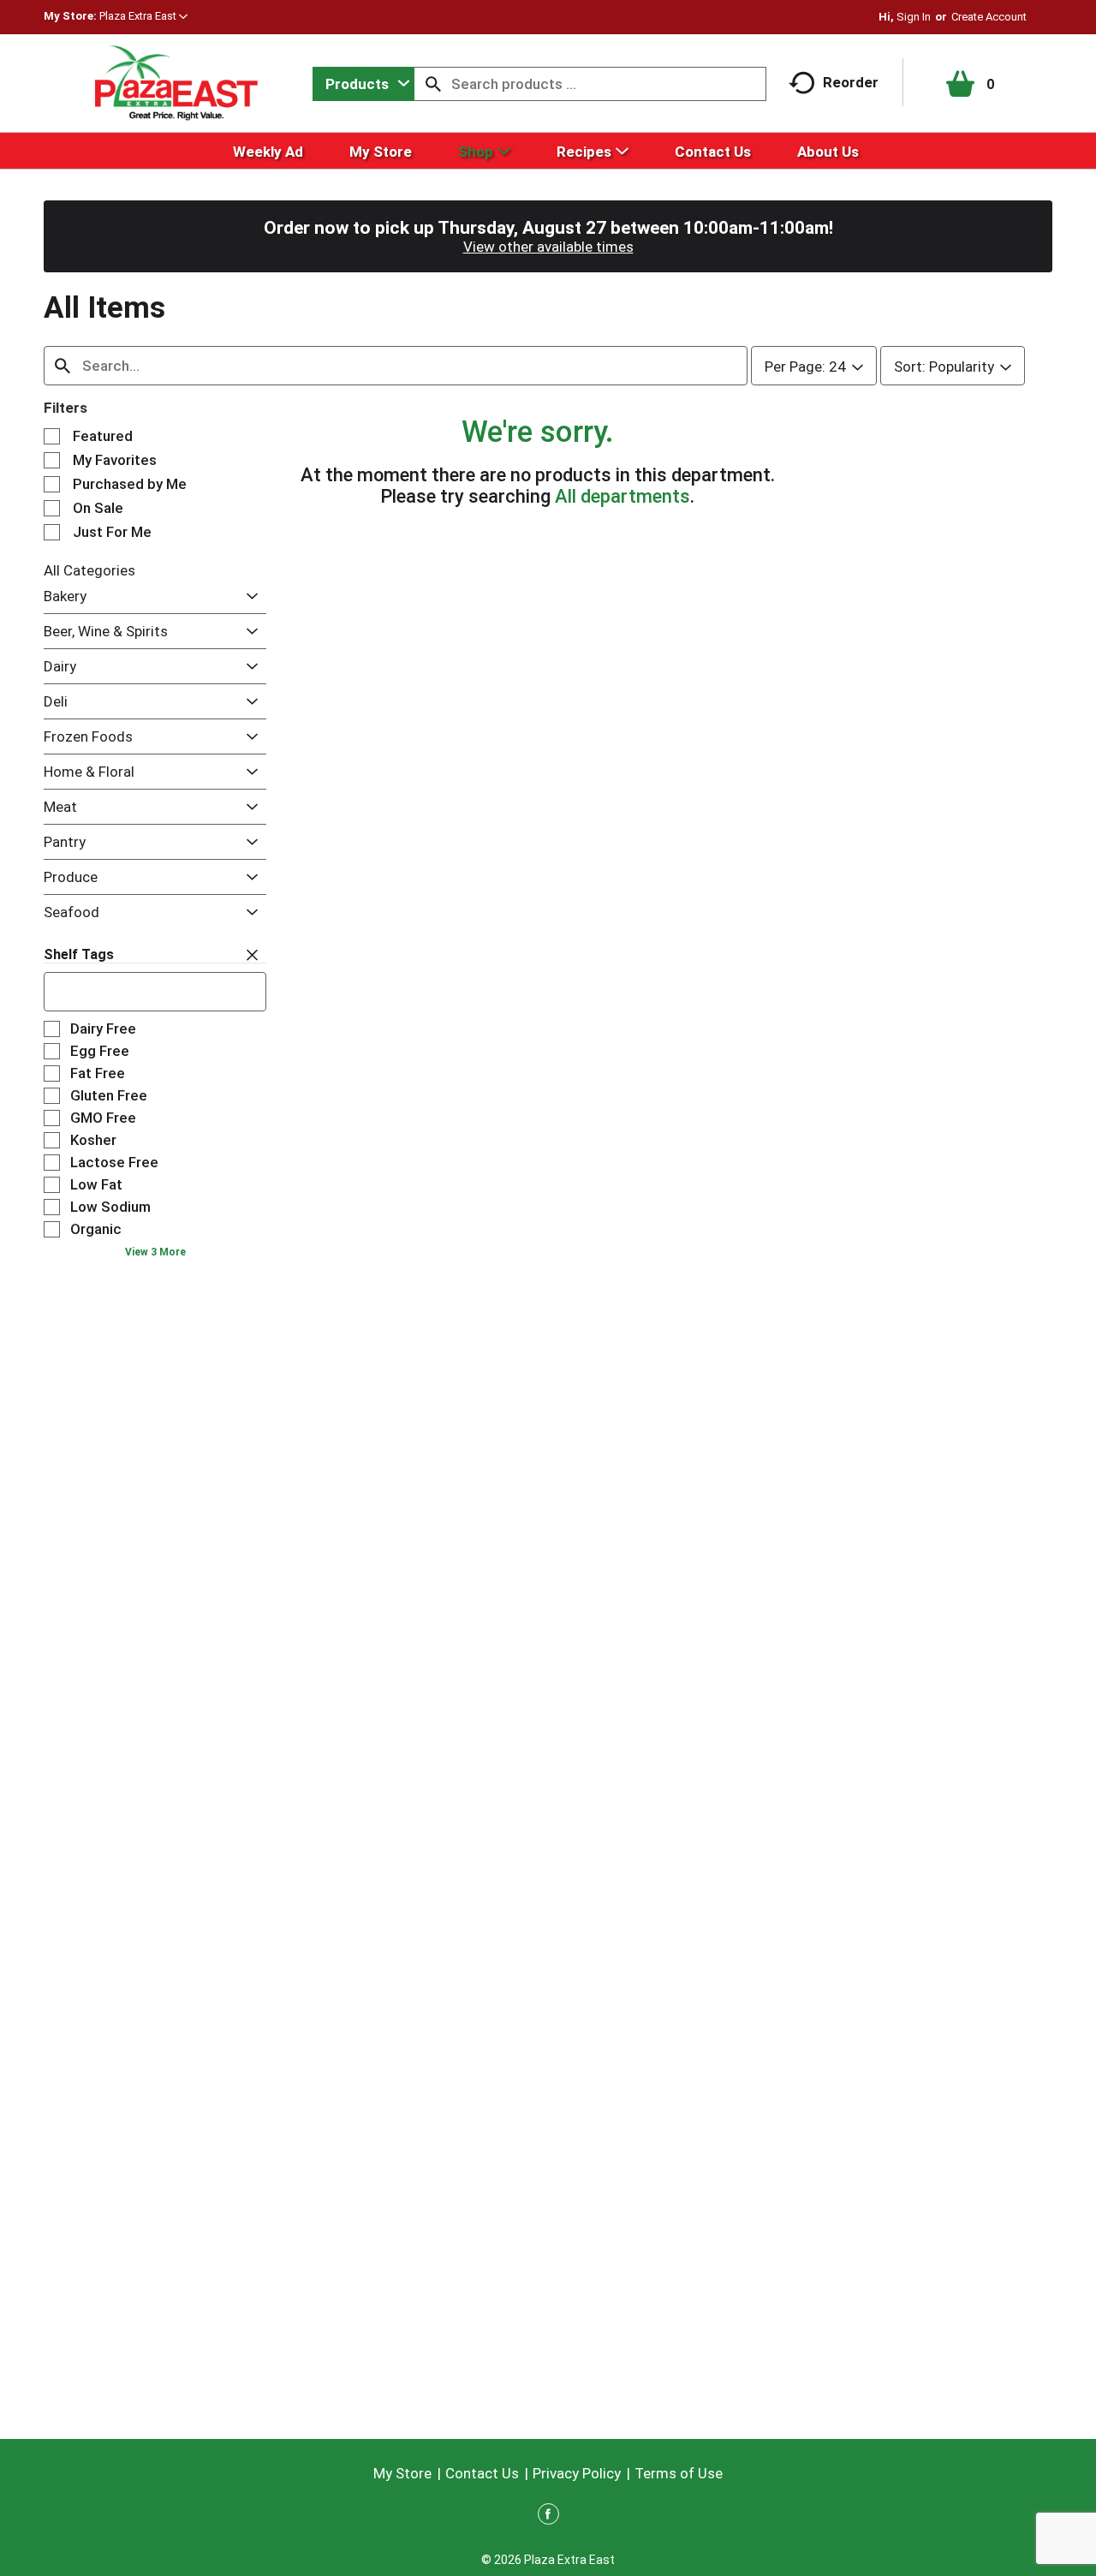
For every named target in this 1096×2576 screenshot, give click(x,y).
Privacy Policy (577, 2473)
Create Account (989, 17)
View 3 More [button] (155, 1252)
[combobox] (363, 84)
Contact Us (482, 2473)
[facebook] (548, 2517)
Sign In (914, 17)
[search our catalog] (433, 84)
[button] (143, 16)
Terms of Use (679, 2473)
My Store (402, 2473)
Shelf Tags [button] (79, 954)
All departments (622, 496)
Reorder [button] (851, 82)
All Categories (89, 570)
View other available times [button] (548, 247)
